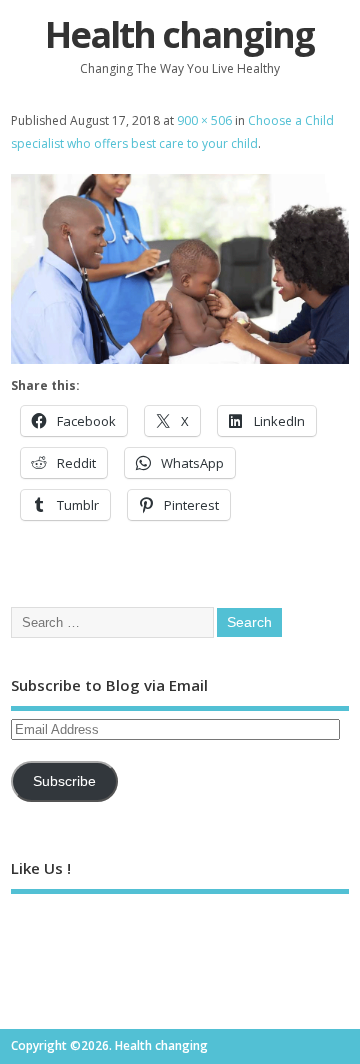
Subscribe (64, 781)
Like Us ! (41, 868)
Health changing (179, 34)
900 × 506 (204, 120)
